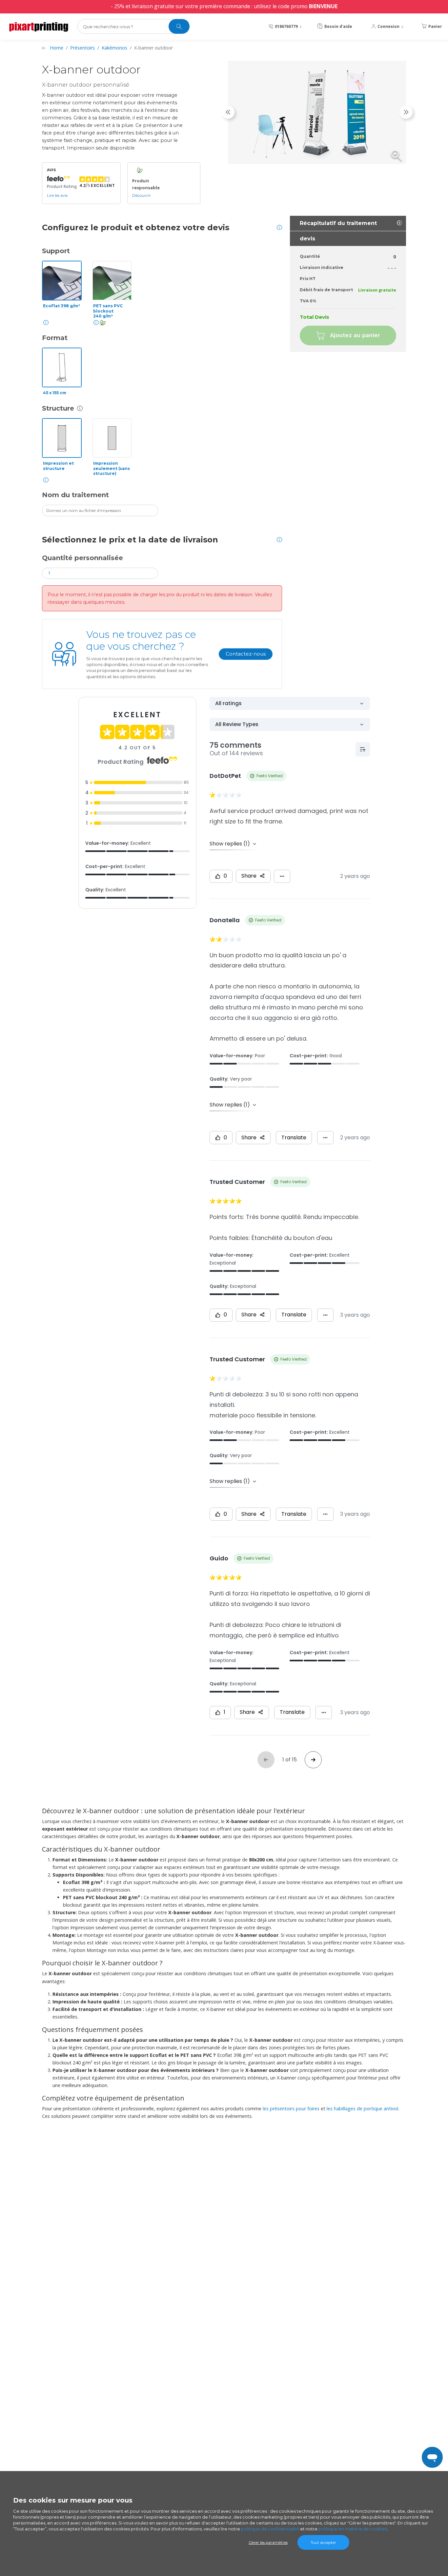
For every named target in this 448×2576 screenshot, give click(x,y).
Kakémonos (114, 48)
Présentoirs (82, 48)
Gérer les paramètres (268, 2542)
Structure (58, 408)
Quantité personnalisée (82, 558)
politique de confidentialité (270, 2529)
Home (57, 48)
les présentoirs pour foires (291, 2109)
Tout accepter (323, 2542)
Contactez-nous (246, 654)
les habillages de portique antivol (362, 2109)
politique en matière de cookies (353, 2529)
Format (55, 338)
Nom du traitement (75, 495)
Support (56, 251)
